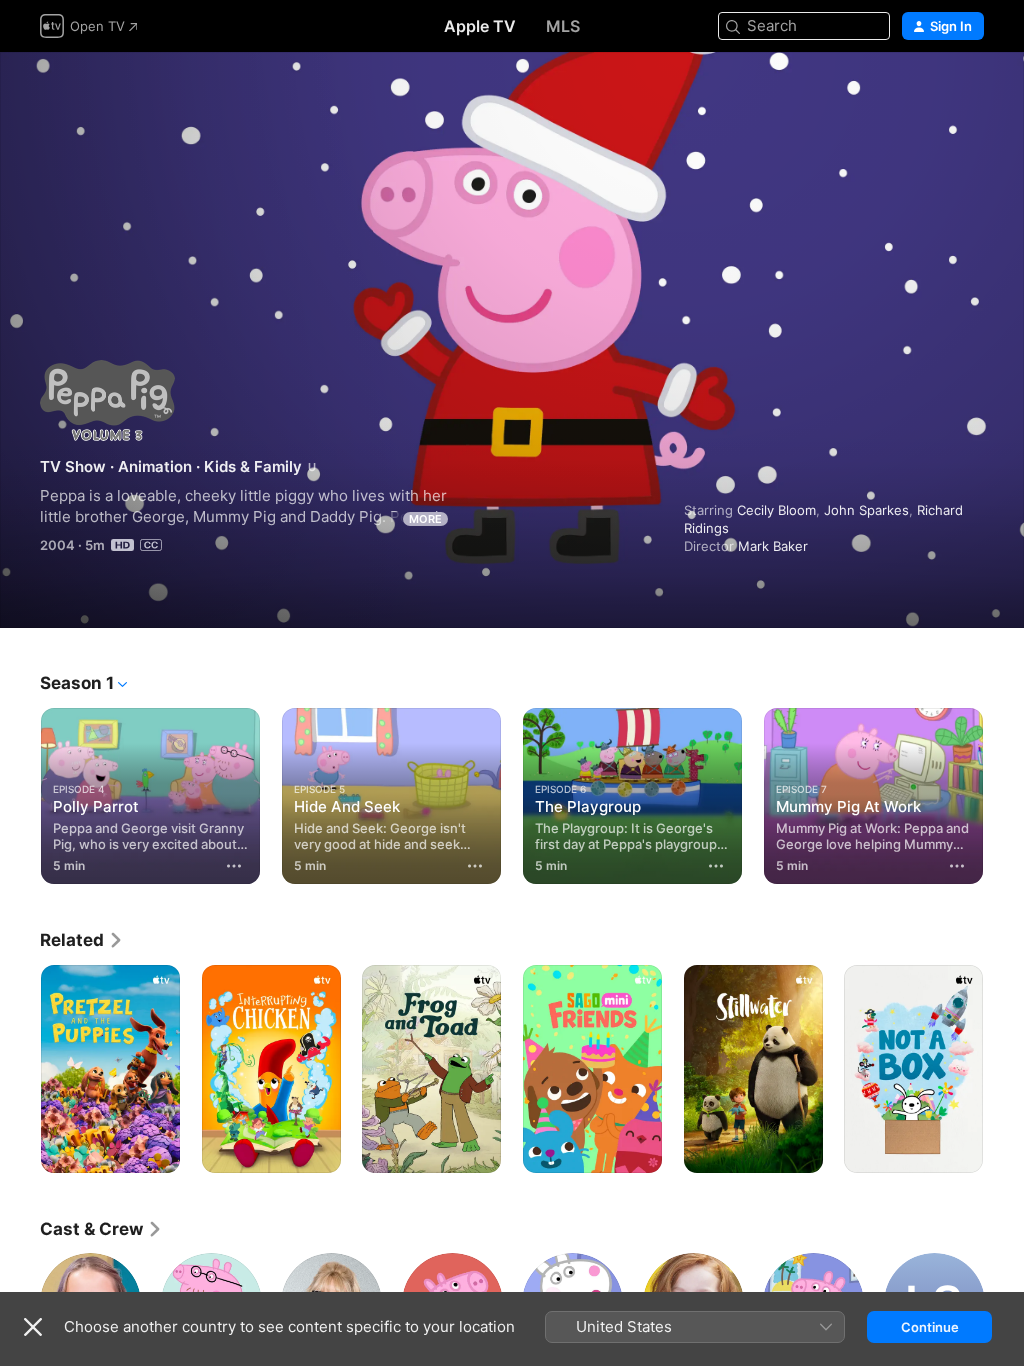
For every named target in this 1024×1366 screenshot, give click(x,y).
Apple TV (480, 26)
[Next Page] (1004, 792)
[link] (82, 940)
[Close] (33, 1327)
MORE (425, 519)
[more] (234, 866)
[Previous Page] (20, 792)
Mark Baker (773, 546)
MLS (563, 26)
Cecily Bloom (776, 510)
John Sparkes (866, 510)
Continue (930, 1327)
